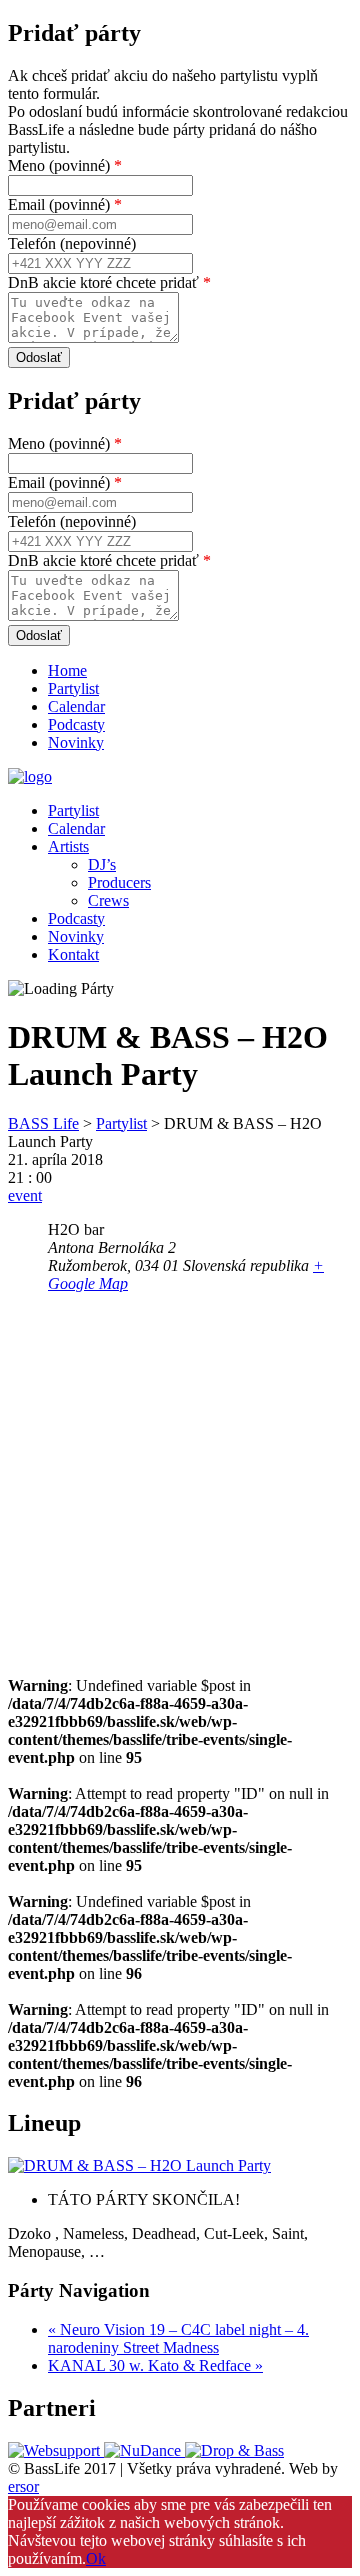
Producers (119, 882)
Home (67, 670)
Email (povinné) (65, 204)
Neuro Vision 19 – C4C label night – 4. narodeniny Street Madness (178, 2338)
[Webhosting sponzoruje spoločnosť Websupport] (56, 2450)
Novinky (76, 742)
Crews (108, 900)
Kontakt (73, 954)
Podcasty (76, 724)
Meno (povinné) (65, 165)
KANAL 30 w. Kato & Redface (155, 2365)
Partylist (73, 688)
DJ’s (102, 864)
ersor (23, 2486)
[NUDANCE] (144, 2450)
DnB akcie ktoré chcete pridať (109, 282)
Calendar (76, 706)
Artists (68, 846)
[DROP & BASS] (234, 2450)
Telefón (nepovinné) (72, 243)
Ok (96, 2558)
